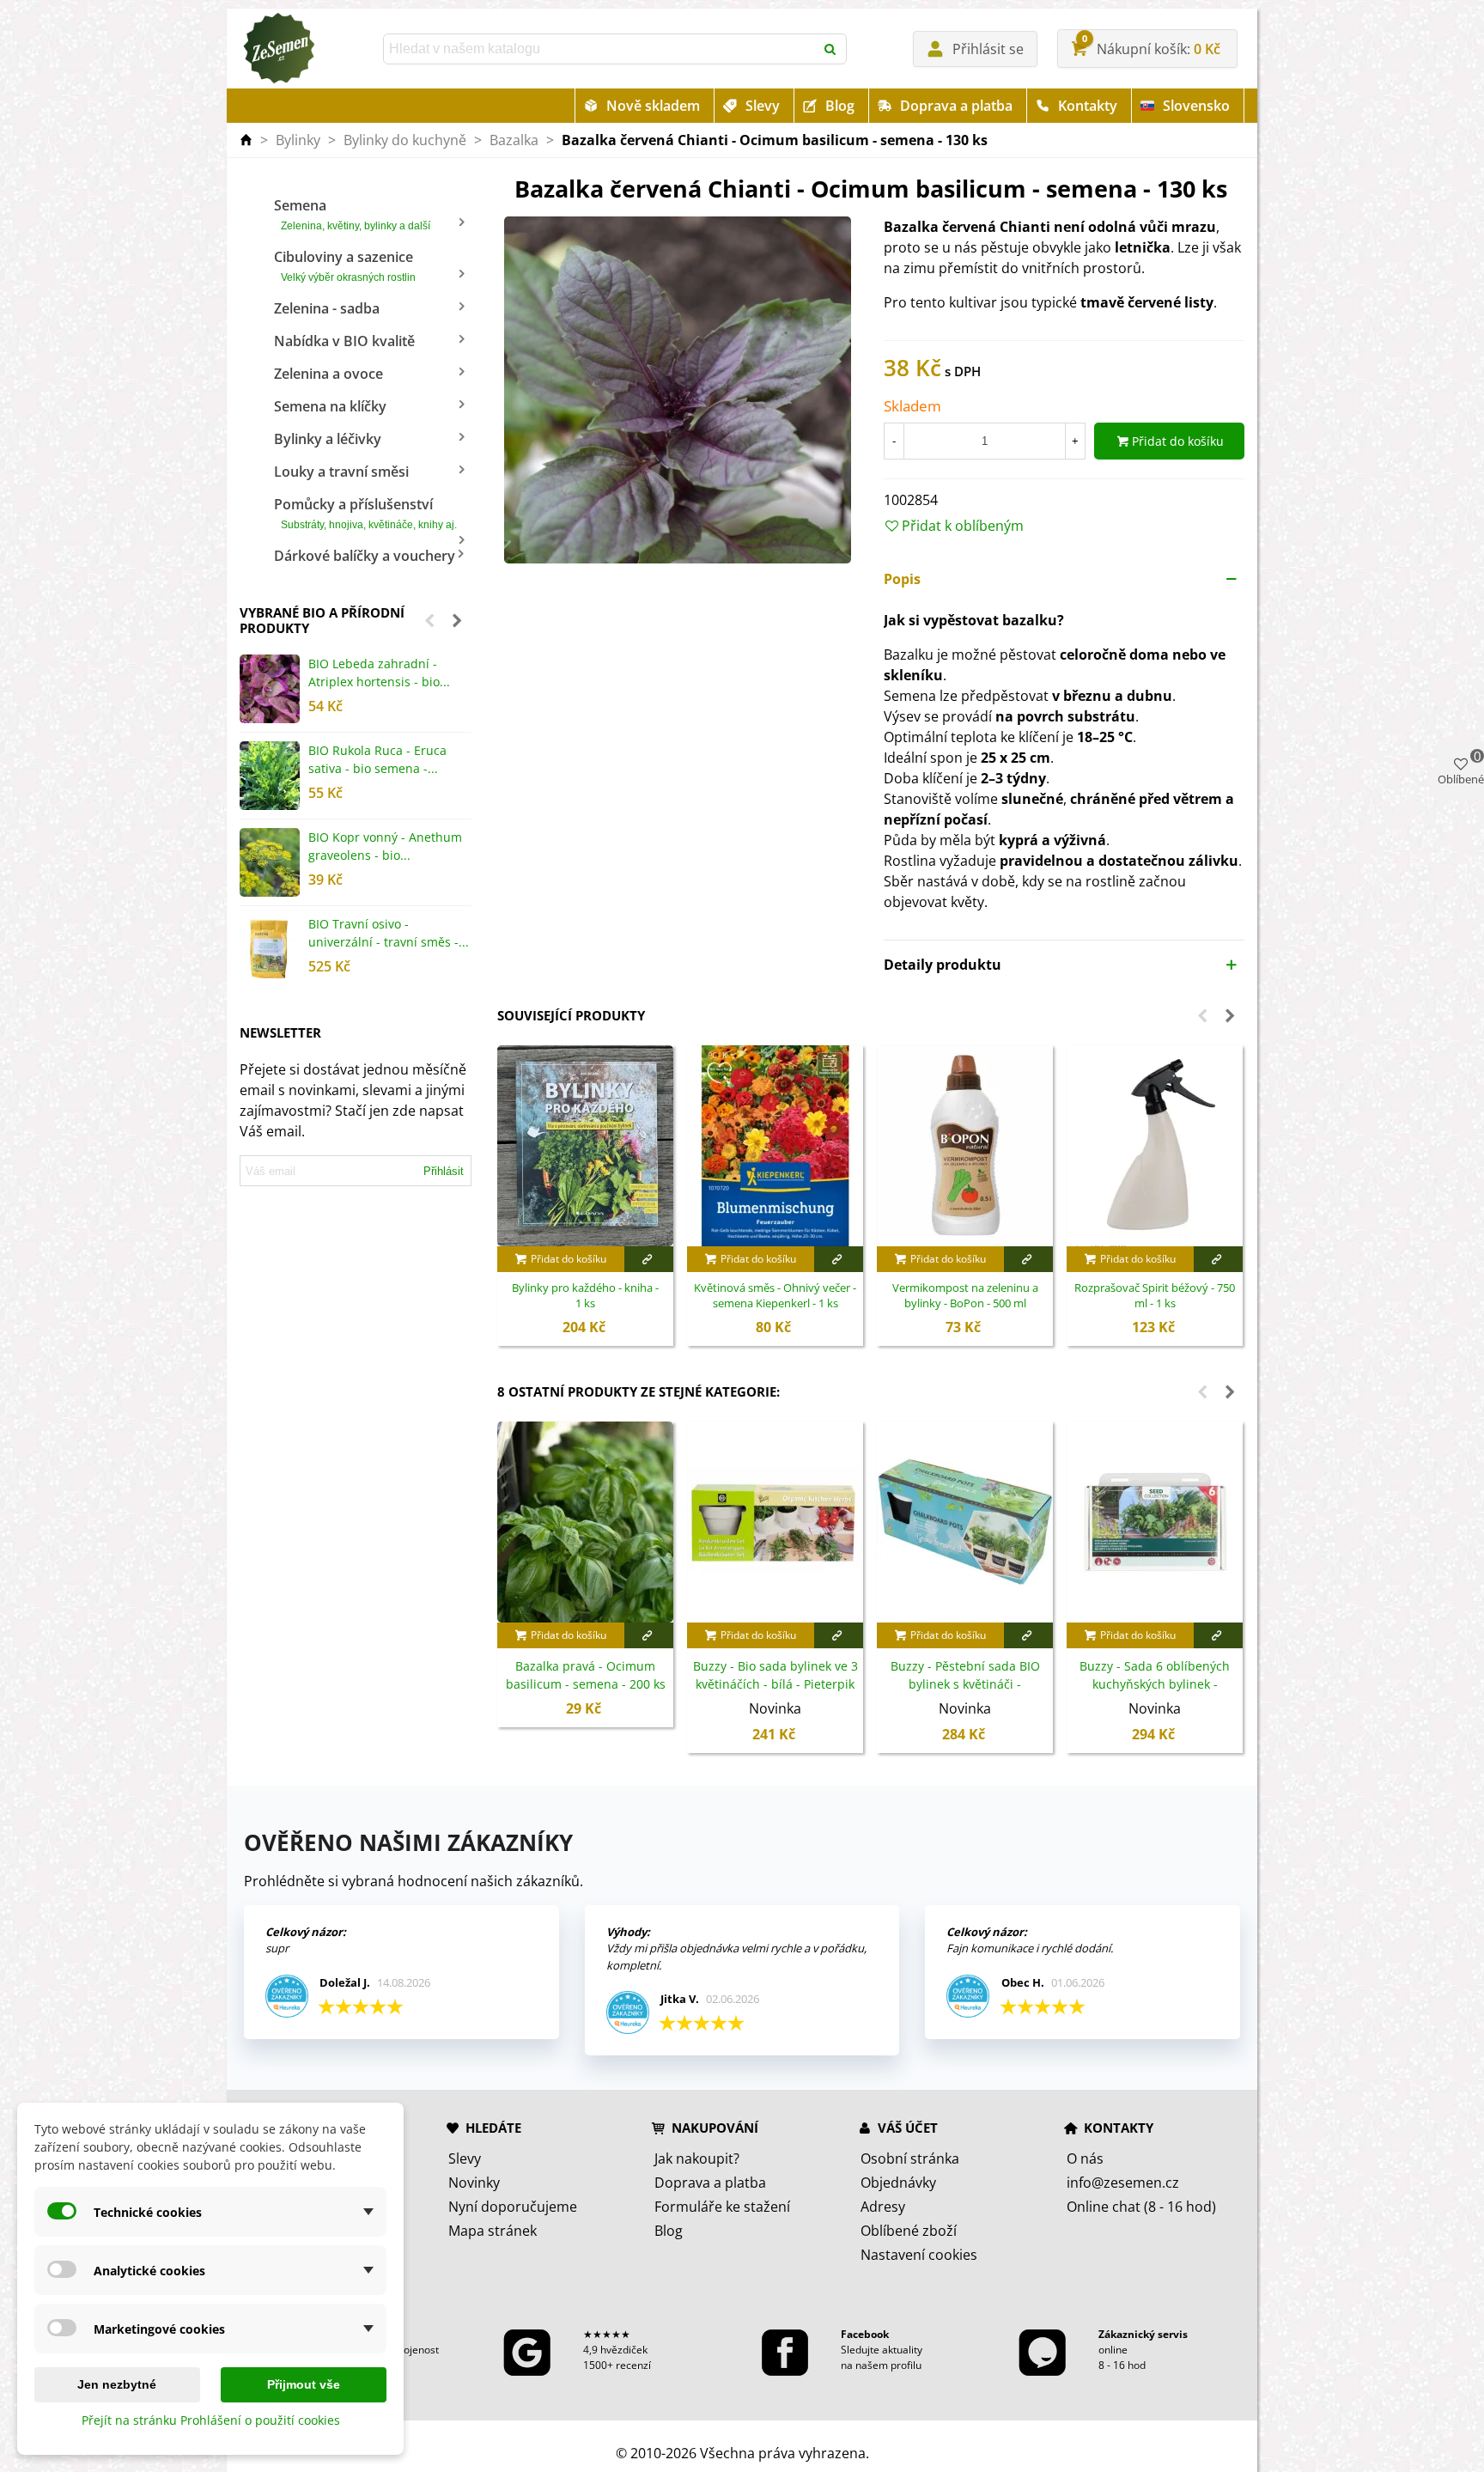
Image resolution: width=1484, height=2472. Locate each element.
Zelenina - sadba (327, 308)
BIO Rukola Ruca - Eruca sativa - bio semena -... (377, 759)
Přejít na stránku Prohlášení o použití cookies (211, 2420)
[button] (429, 620)
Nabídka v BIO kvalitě (344, 341)
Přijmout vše (304, 2384)
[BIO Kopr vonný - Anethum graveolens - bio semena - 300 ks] (270, 862)
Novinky (474, 2183)
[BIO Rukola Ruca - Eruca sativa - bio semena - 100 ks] (270, 776)
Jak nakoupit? (697, 2158)
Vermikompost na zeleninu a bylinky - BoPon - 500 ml (965, 1296)
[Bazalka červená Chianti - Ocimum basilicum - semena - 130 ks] (678, 389)
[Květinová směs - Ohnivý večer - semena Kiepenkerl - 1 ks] (775, 1146)
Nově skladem (653, 106)
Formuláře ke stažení (722, 2207)
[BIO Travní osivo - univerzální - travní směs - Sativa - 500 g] (270, 949)
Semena (352, 214)
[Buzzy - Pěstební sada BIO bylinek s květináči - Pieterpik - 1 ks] (965, 1522)
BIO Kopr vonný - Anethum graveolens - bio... (385, 846)
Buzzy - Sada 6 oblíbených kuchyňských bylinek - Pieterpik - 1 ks (1155, 1684)
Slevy (763, 106)
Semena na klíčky (330, 406)
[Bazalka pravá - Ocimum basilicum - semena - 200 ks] (585, 1522)
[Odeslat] (831, 49)
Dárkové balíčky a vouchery (365, 556)
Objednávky (898, 2183)
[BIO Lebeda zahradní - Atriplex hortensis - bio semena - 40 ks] (270, 689)
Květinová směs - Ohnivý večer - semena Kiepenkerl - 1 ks (775, 1296)
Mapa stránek (493, 2231)
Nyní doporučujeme (513, 2207)
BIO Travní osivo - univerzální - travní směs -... (389, 933)
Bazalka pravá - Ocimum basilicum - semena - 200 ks (586, 1675)
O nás (1085, 2158)
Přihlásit (444, 1171)
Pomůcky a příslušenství (365, 513)
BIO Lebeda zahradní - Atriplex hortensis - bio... (379, 673)
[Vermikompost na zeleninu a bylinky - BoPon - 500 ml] (965, 1146)
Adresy (883, 2207)
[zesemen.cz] (278, 49)
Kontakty (1088, 106)
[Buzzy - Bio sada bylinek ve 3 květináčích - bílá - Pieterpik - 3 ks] (775, 1522)
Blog (840, 106)
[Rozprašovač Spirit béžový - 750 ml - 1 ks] (1155, 1146)
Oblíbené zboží (909, 2231)
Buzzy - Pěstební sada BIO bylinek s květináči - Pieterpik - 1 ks (965, 1684)
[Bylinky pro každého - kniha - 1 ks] (585, 1146)
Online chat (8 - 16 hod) (1141, 2207)
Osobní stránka (910, 2158)
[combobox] (600, 49)
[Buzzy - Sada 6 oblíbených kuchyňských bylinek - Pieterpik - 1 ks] (1155, 1522)
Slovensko (1196, 106)
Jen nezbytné (117, 2384)
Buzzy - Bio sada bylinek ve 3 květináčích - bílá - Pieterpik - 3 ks (775, 1684)
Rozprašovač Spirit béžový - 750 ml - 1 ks (1155, 1296)
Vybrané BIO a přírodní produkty (322, 620)
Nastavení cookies (919, 2255)
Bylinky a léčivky (328, 439)
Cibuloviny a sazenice (345, 265)
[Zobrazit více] (649, 1259)
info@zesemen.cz (1123, 2183)
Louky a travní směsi (341, 472)
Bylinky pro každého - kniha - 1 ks (585, 1296)
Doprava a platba (956, 106)
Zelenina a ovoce (328, 374)
